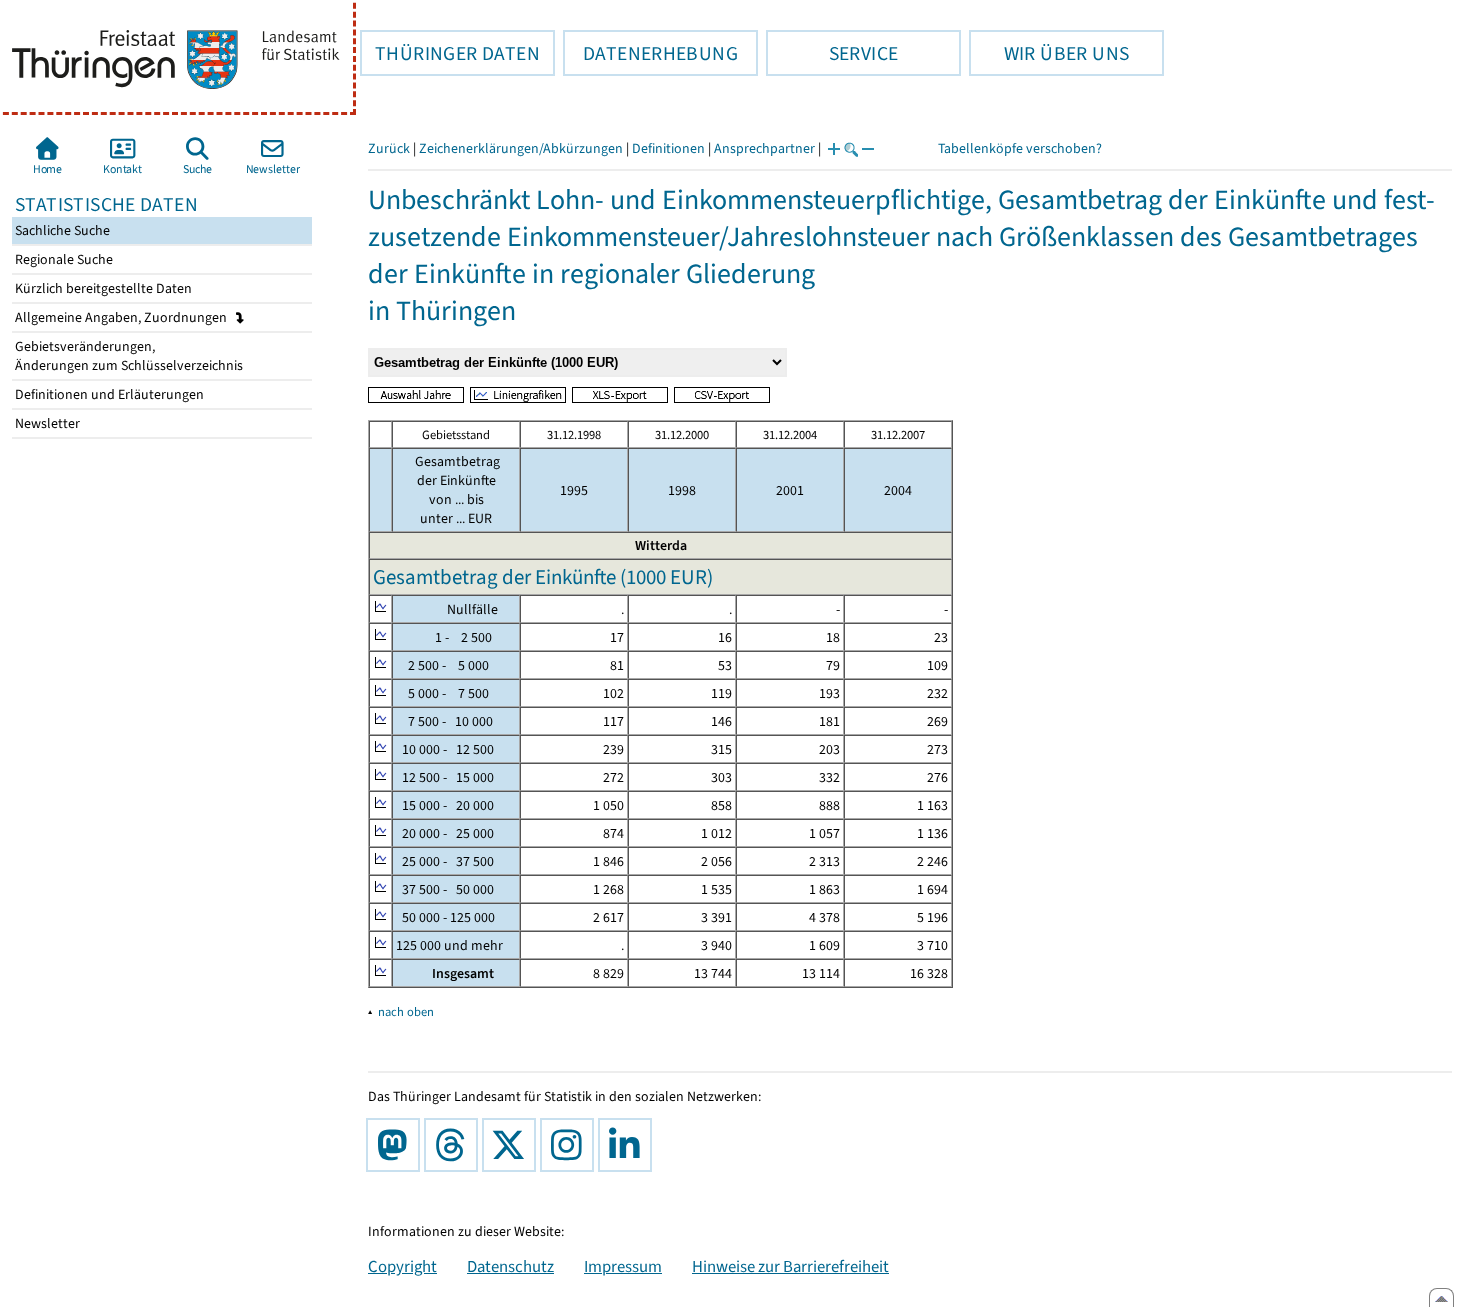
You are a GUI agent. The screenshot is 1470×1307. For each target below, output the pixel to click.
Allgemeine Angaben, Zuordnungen (122, 317)
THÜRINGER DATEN (450, 53)
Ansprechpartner (764, 148)
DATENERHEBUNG (650, 53)
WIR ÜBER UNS (1049, 53)
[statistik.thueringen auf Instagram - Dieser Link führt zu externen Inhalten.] (571, 1145)
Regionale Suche (62, 259)
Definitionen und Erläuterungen (108, 394)
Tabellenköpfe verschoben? (1020, 148)
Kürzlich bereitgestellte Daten (102, 288)
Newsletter (46, 423)
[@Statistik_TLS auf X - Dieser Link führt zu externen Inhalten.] (513, 1145)
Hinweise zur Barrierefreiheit (790, 1266)
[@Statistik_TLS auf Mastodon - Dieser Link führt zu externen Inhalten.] (397, 1145)
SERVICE (832, 53)
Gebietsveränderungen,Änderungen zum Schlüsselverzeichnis (127, 356)
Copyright (402, 1266)
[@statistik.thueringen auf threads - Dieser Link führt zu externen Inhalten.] (455, 1145)
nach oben (406, 1011)
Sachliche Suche (61, 230)
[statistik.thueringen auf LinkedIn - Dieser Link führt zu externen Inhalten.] (629, 1145)
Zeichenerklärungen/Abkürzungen (521, 148)
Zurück (389, 148)
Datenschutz (510, 1266)
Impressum (623, 1266)
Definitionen (668, 148)
